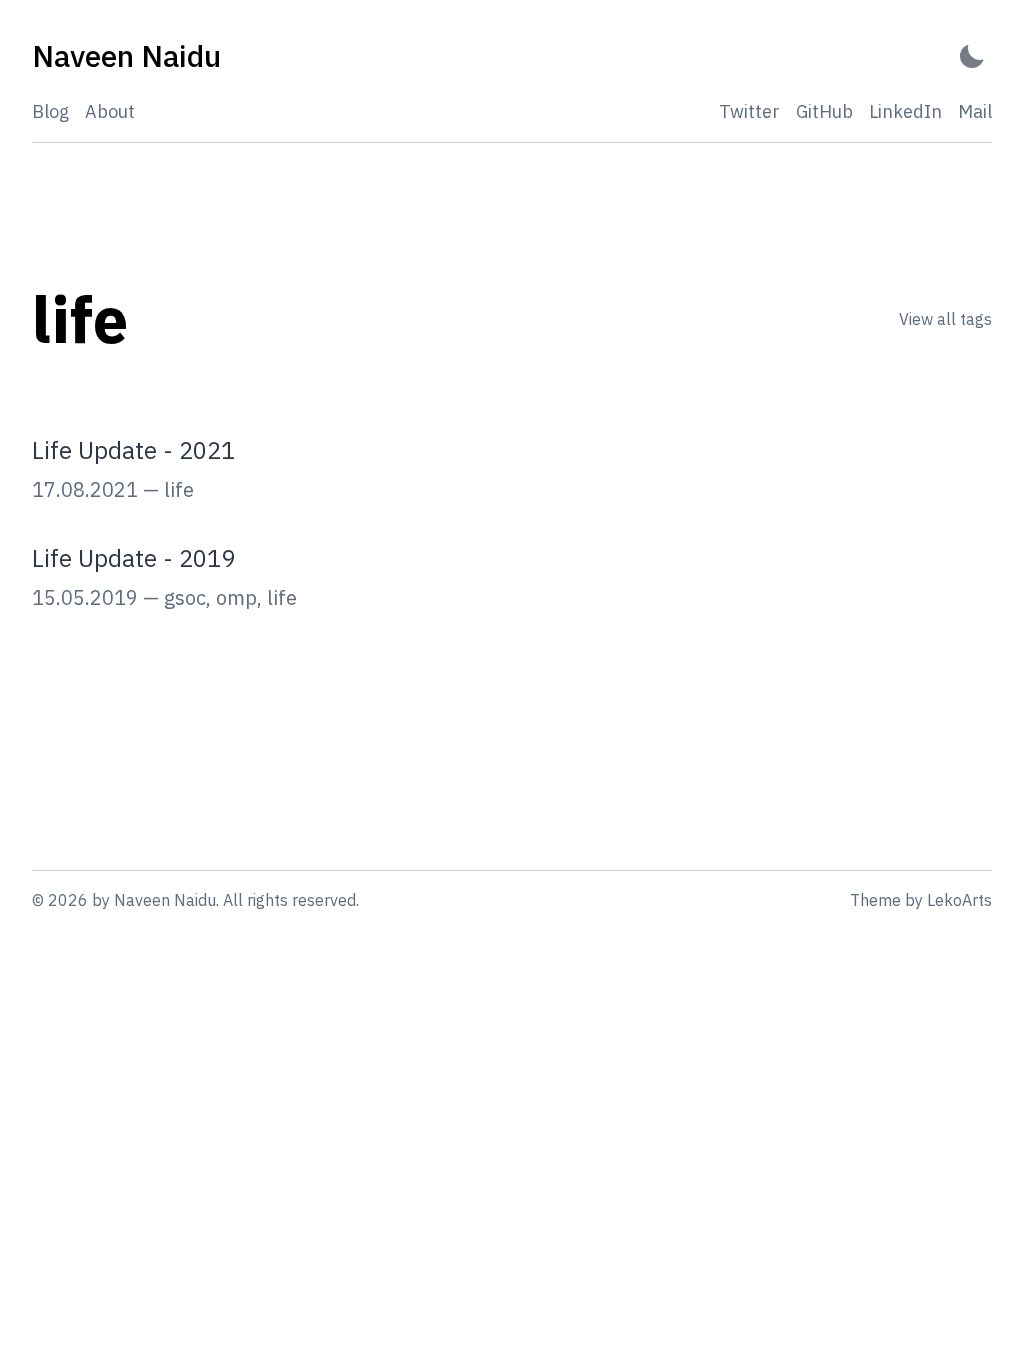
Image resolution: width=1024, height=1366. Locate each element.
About (110, 111)
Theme (875, 900)
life (179, 489)
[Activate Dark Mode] (972, 56)
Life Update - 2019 (133, 558)
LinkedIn (905, 111)
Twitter (749, 111)
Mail (975, 111)
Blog (50, 111)
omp (236, 597)
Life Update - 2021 (133, 450)
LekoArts (959, 900)
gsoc (185, 597)
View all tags (945, 319)
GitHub (824, 111)
